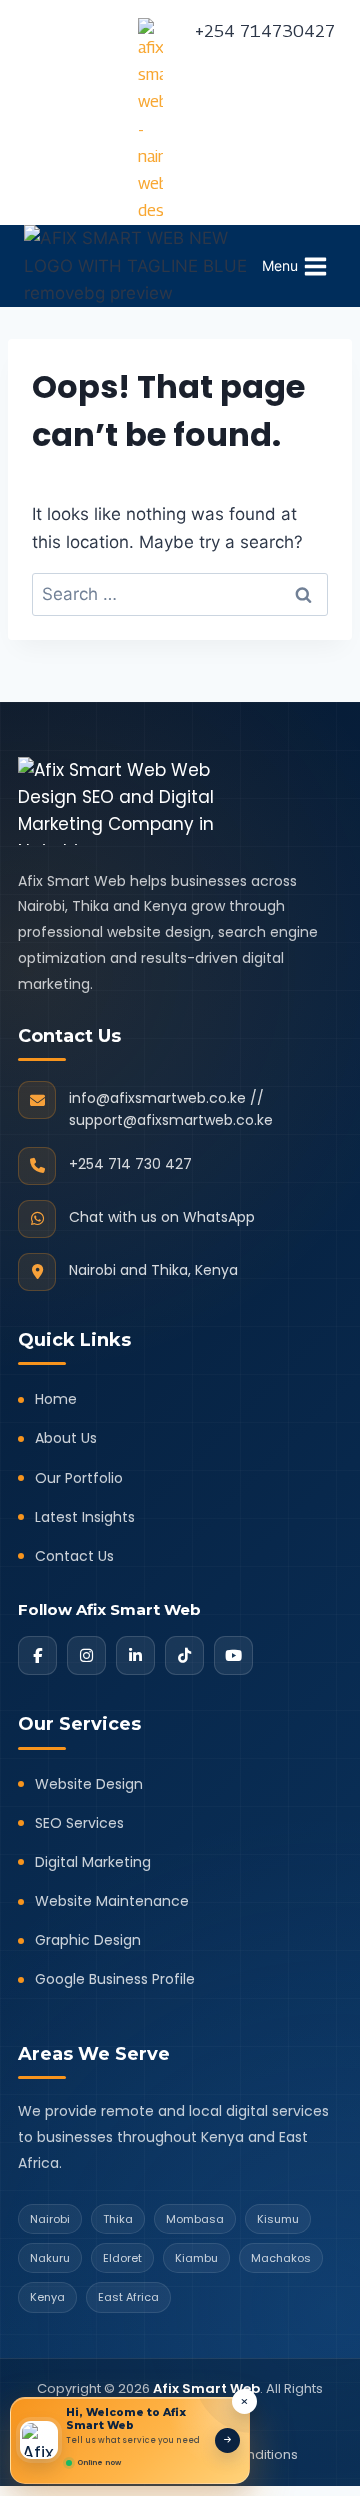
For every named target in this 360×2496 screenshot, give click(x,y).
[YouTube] (233, 1655)
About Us (66, 1438)
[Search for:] (180, 594)
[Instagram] (86, 1655)
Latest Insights (85, 1517)
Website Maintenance (112, 1901)
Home (56, 1399)
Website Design (89, 1784)
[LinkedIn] (135, 1655)
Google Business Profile (115, 1979)
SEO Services (79, 1823)
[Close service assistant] (244, 2401)
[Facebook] (37, 1655)
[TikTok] (184, 1655)
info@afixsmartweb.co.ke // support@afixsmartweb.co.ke (171, 1109)
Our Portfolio (79, 1478)
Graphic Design (88, 1940)
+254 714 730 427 (130, 1164)
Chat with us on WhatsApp (162, 1217)
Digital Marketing (93, 1862)
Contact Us (74, 1556)
